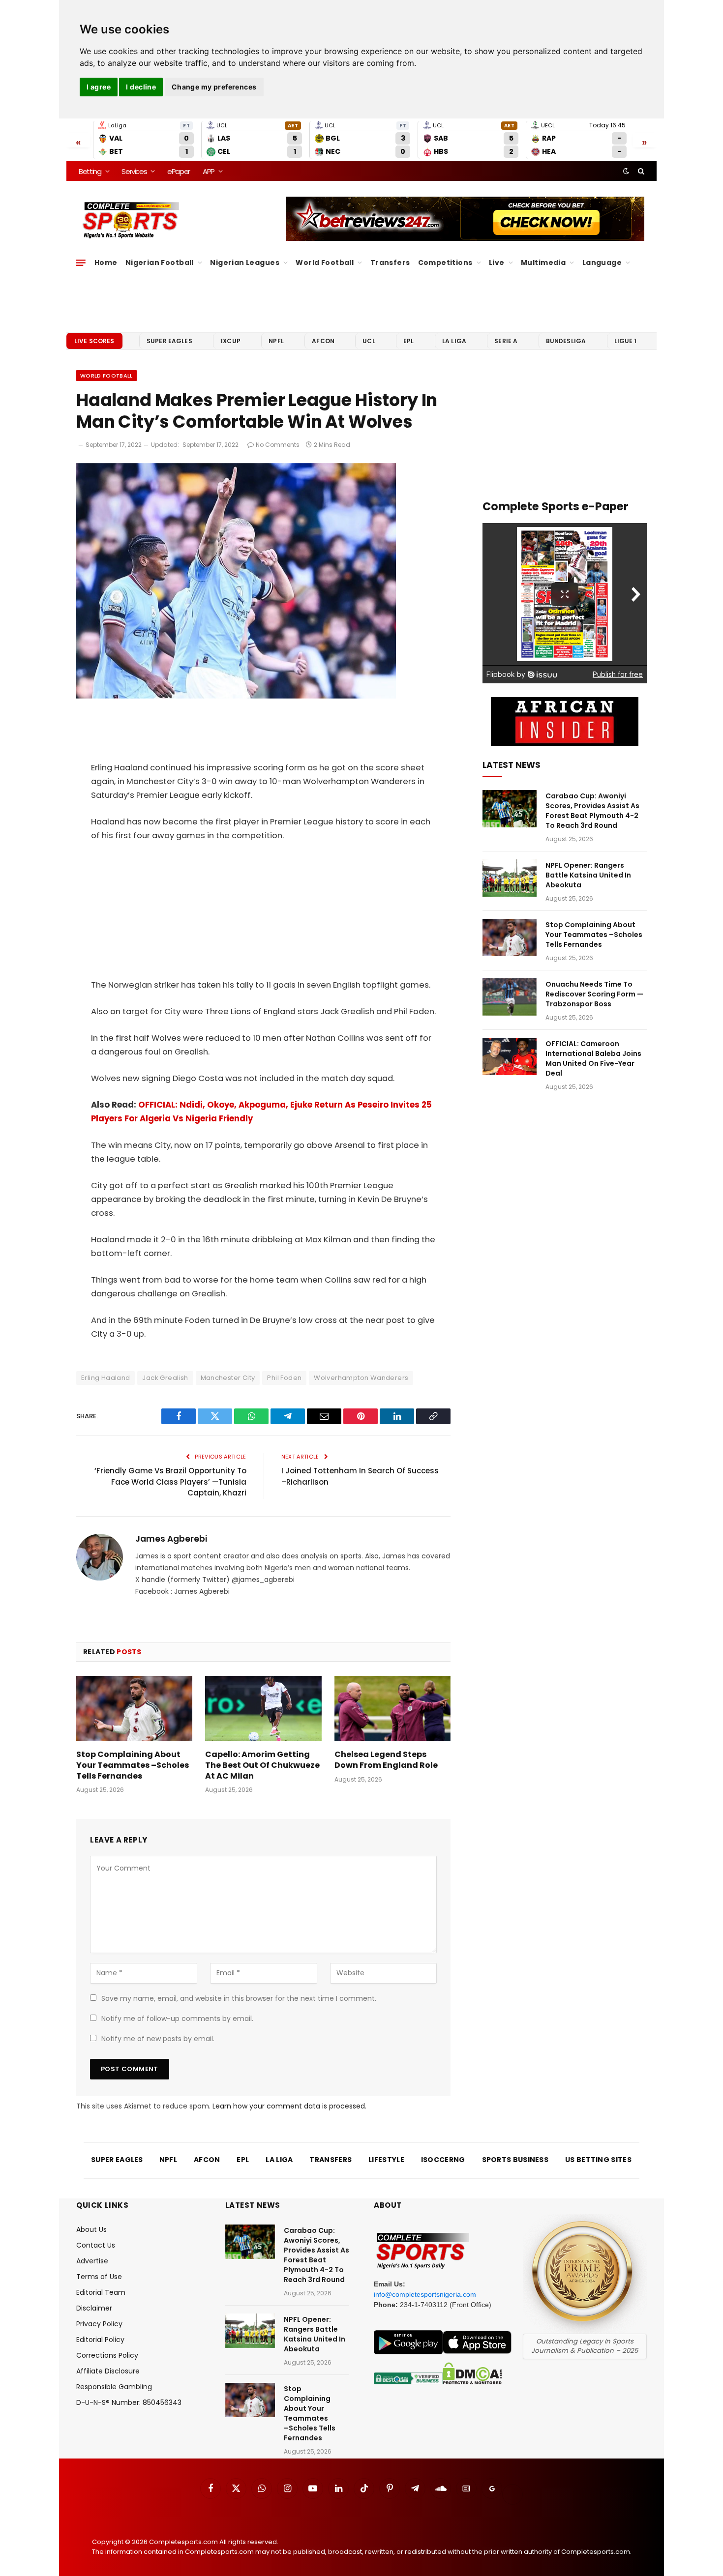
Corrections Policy (107, 2355)
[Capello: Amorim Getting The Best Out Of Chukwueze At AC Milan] (263, 1709)
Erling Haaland (105, 1378)
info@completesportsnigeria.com (425, 2294)
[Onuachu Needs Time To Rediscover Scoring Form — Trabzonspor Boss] (510, 997)
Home (106, 263)
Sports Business (515, 2160)
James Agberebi (171, 1539)
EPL (408, 341)
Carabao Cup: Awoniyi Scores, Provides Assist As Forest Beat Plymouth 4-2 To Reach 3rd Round (592, 811)
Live (497, 263)
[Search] (640, 171)
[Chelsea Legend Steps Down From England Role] (392, 1709)
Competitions (445, 263)
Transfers (390, 263)
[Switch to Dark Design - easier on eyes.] (626, 171)
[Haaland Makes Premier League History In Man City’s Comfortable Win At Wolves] (236, 696)
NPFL (276, 341)
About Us (91, 2229)
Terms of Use (99, 2277)
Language (602, 263)
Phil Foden (284, 1378)
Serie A (506, 341)
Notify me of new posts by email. (158, 2039)
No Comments (278, 445)
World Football (325, 263)
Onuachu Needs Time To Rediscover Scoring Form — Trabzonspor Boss (594, 994)
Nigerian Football (160, 263)
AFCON (323, 341)
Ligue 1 (626, 341)
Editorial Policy (100, 2340)
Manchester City (228, 1378)
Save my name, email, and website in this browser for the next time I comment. (239, 1998)
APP (209, 171)
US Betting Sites (598, 2160)
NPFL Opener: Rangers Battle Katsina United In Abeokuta (588, 875)
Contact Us (96, 2245)
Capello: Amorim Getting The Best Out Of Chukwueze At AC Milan (262, 1765)
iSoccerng (443, 2160)
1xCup (230, 341)
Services (134, 171)
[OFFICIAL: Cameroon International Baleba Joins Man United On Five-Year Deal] (510, 1056)
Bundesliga (566, 341)
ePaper (179, 171)
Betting (90, 171)
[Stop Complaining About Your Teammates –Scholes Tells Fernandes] (134, 1709)
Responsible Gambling (114, 2387)
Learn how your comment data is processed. (289, 2106)
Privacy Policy (99, 2324)
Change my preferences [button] (214, 87)
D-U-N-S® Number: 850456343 (129, 2402)
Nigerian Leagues (245, 263)
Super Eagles (169, 341)
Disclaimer (94, 2308)
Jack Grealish (165, 1378)
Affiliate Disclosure (108, 2371)
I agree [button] (99, 87)
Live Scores (94, 341)
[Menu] (81, 263)
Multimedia (543, 263)
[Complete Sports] (131, 220)
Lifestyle (386, 2160)
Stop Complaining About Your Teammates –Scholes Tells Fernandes (133, 1765)
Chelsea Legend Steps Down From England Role (386, 1760)
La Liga (454, 341)
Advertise (92, 2261)
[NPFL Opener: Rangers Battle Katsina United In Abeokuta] (510, 878)
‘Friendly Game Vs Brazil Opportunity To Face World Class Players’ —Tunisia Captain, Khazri (170, 1482)
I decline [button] (141, 87)
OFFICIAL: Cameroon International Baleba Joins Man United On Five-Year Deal (593, 1058)
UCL (369, 341)
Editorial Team (101, 2292)
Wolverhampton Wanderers (361, 1378)
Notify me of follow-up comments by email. (177, 2019)
